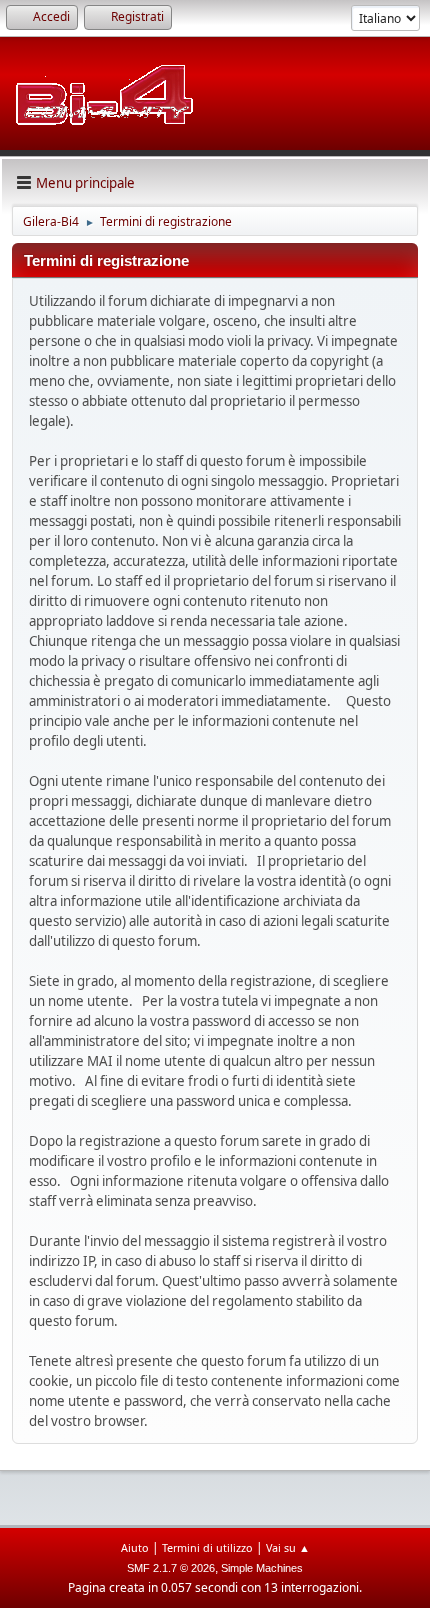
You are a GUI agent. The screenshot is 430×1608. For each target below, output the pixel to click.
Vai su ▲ (288, 1547)
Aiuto (135, 1547)
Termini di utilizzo (207, 1547)
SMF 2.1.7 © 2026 (171, 1568)
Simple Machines (262, 1568)
